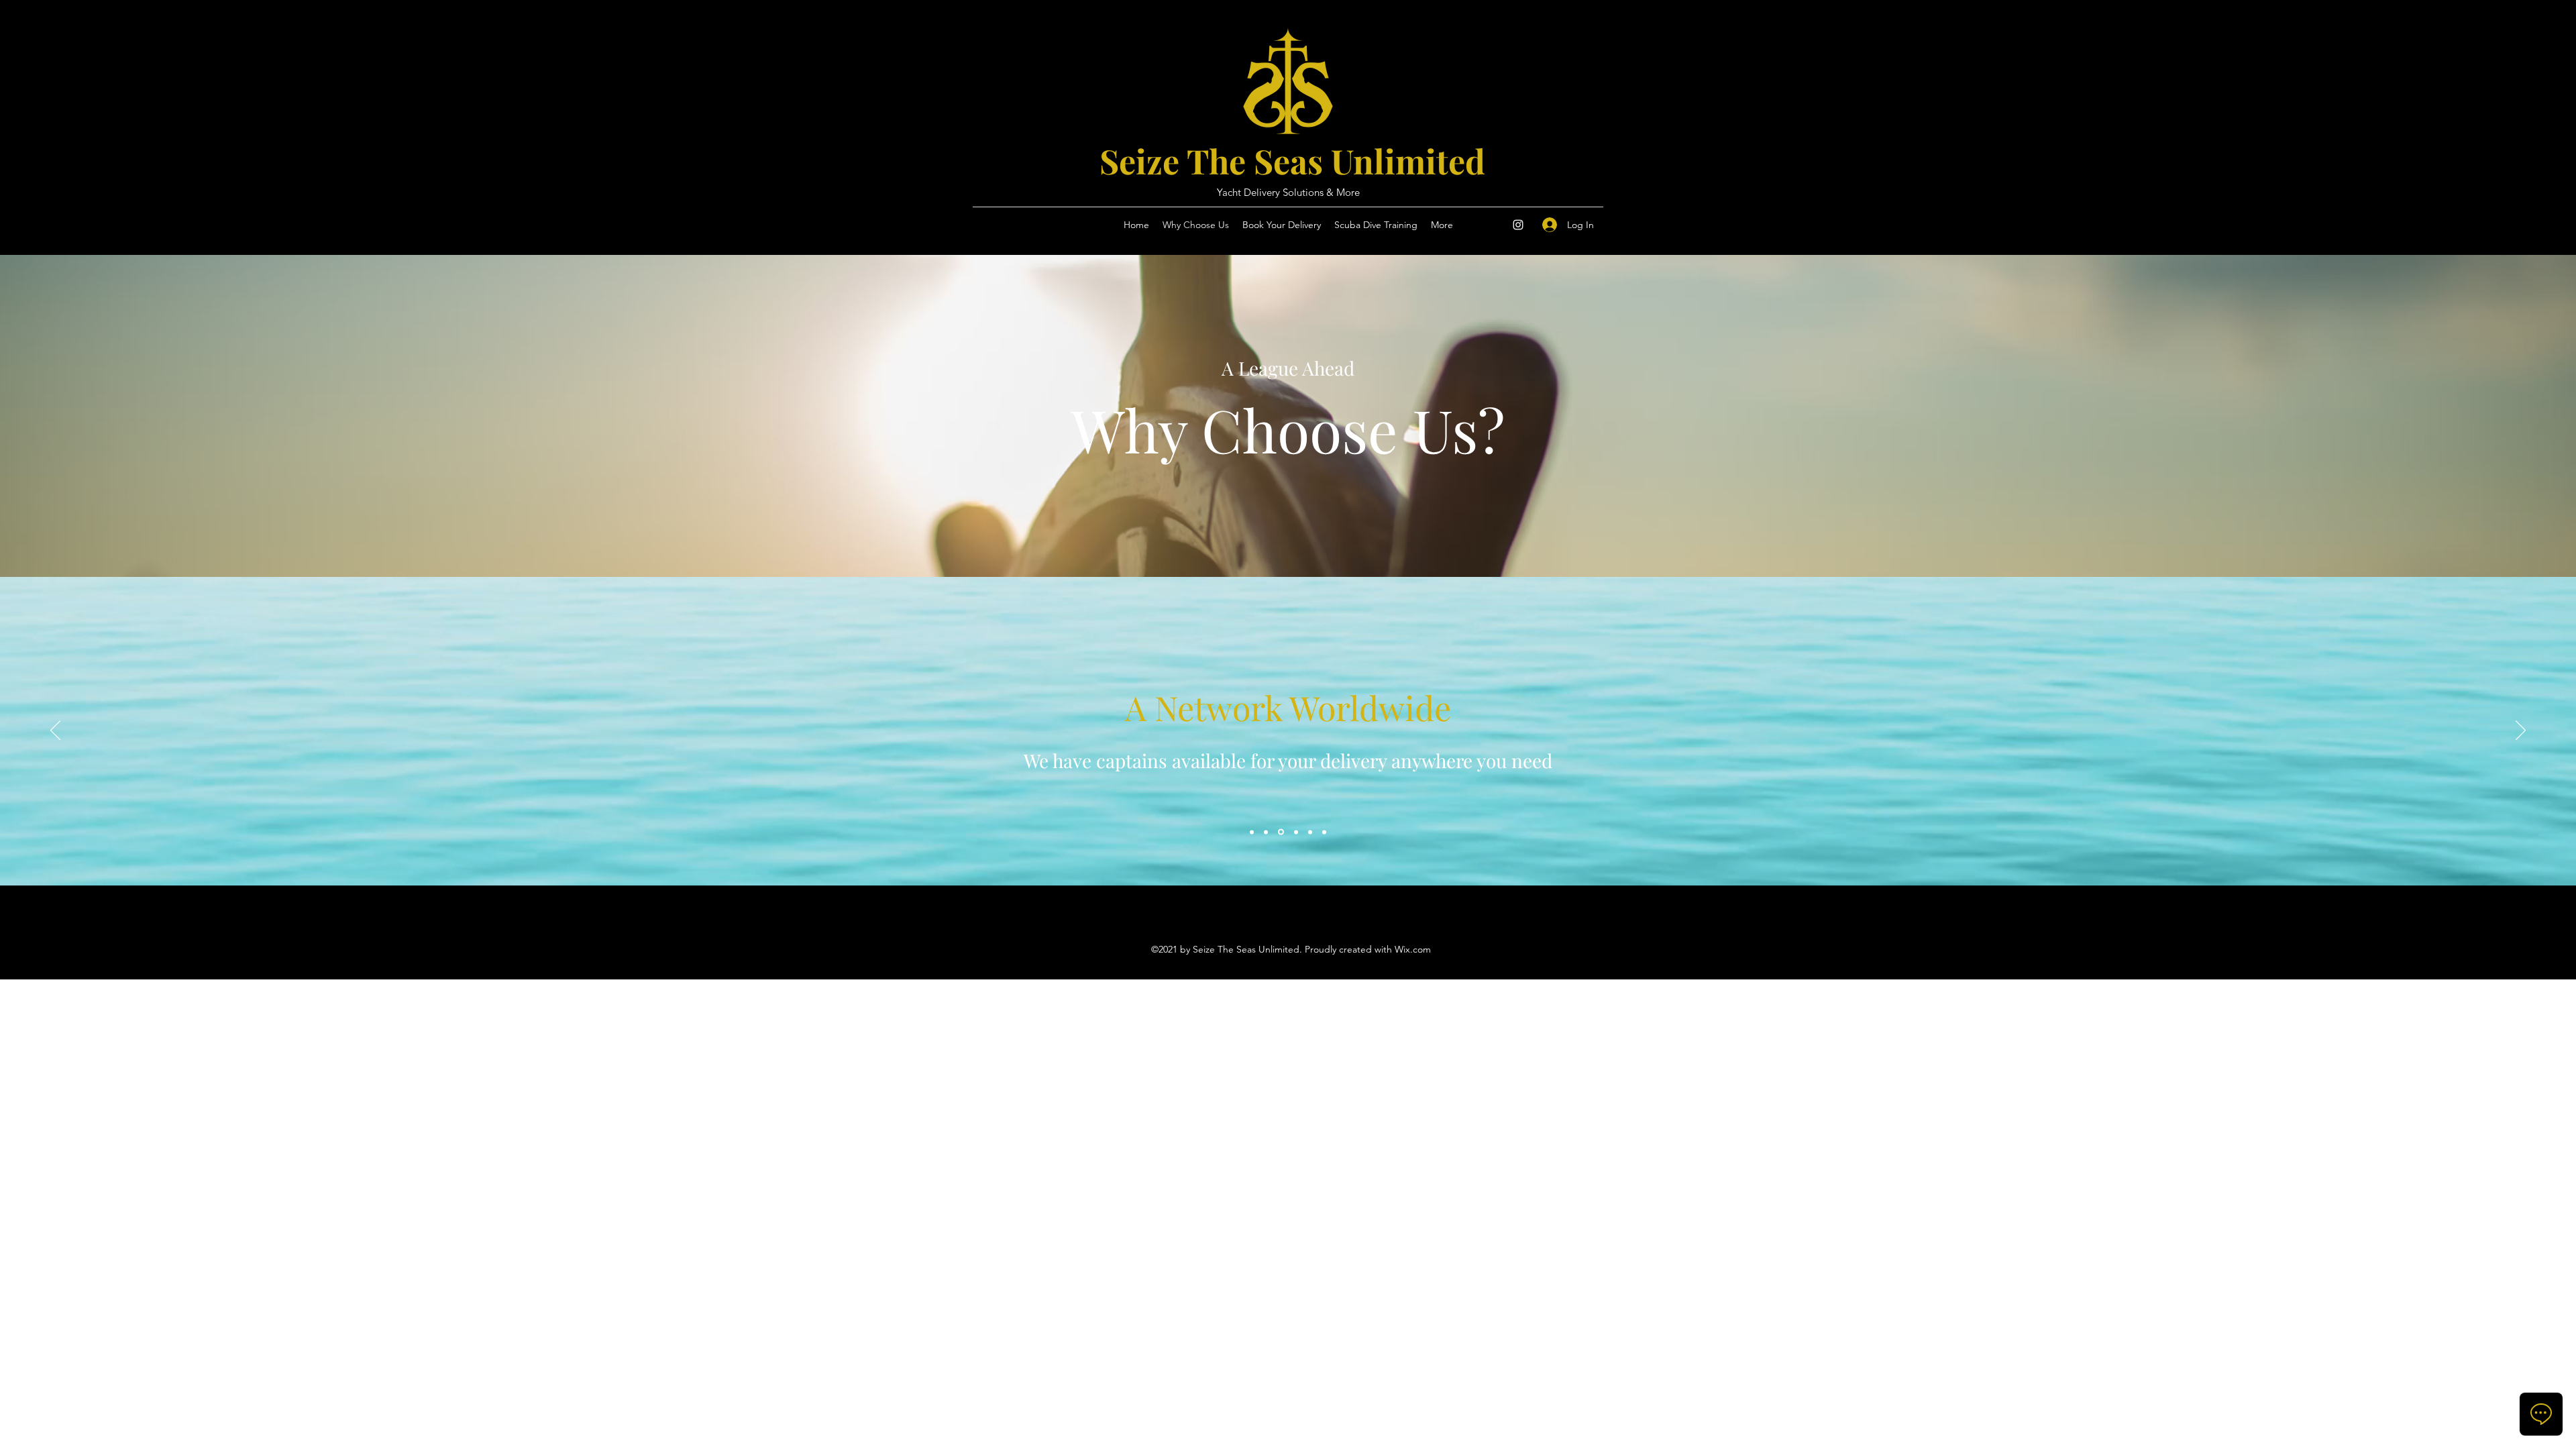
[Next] (2521, 731)
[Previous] (55, 731)
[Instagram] (1518, 225)
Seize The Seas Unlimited (1292, 161)
